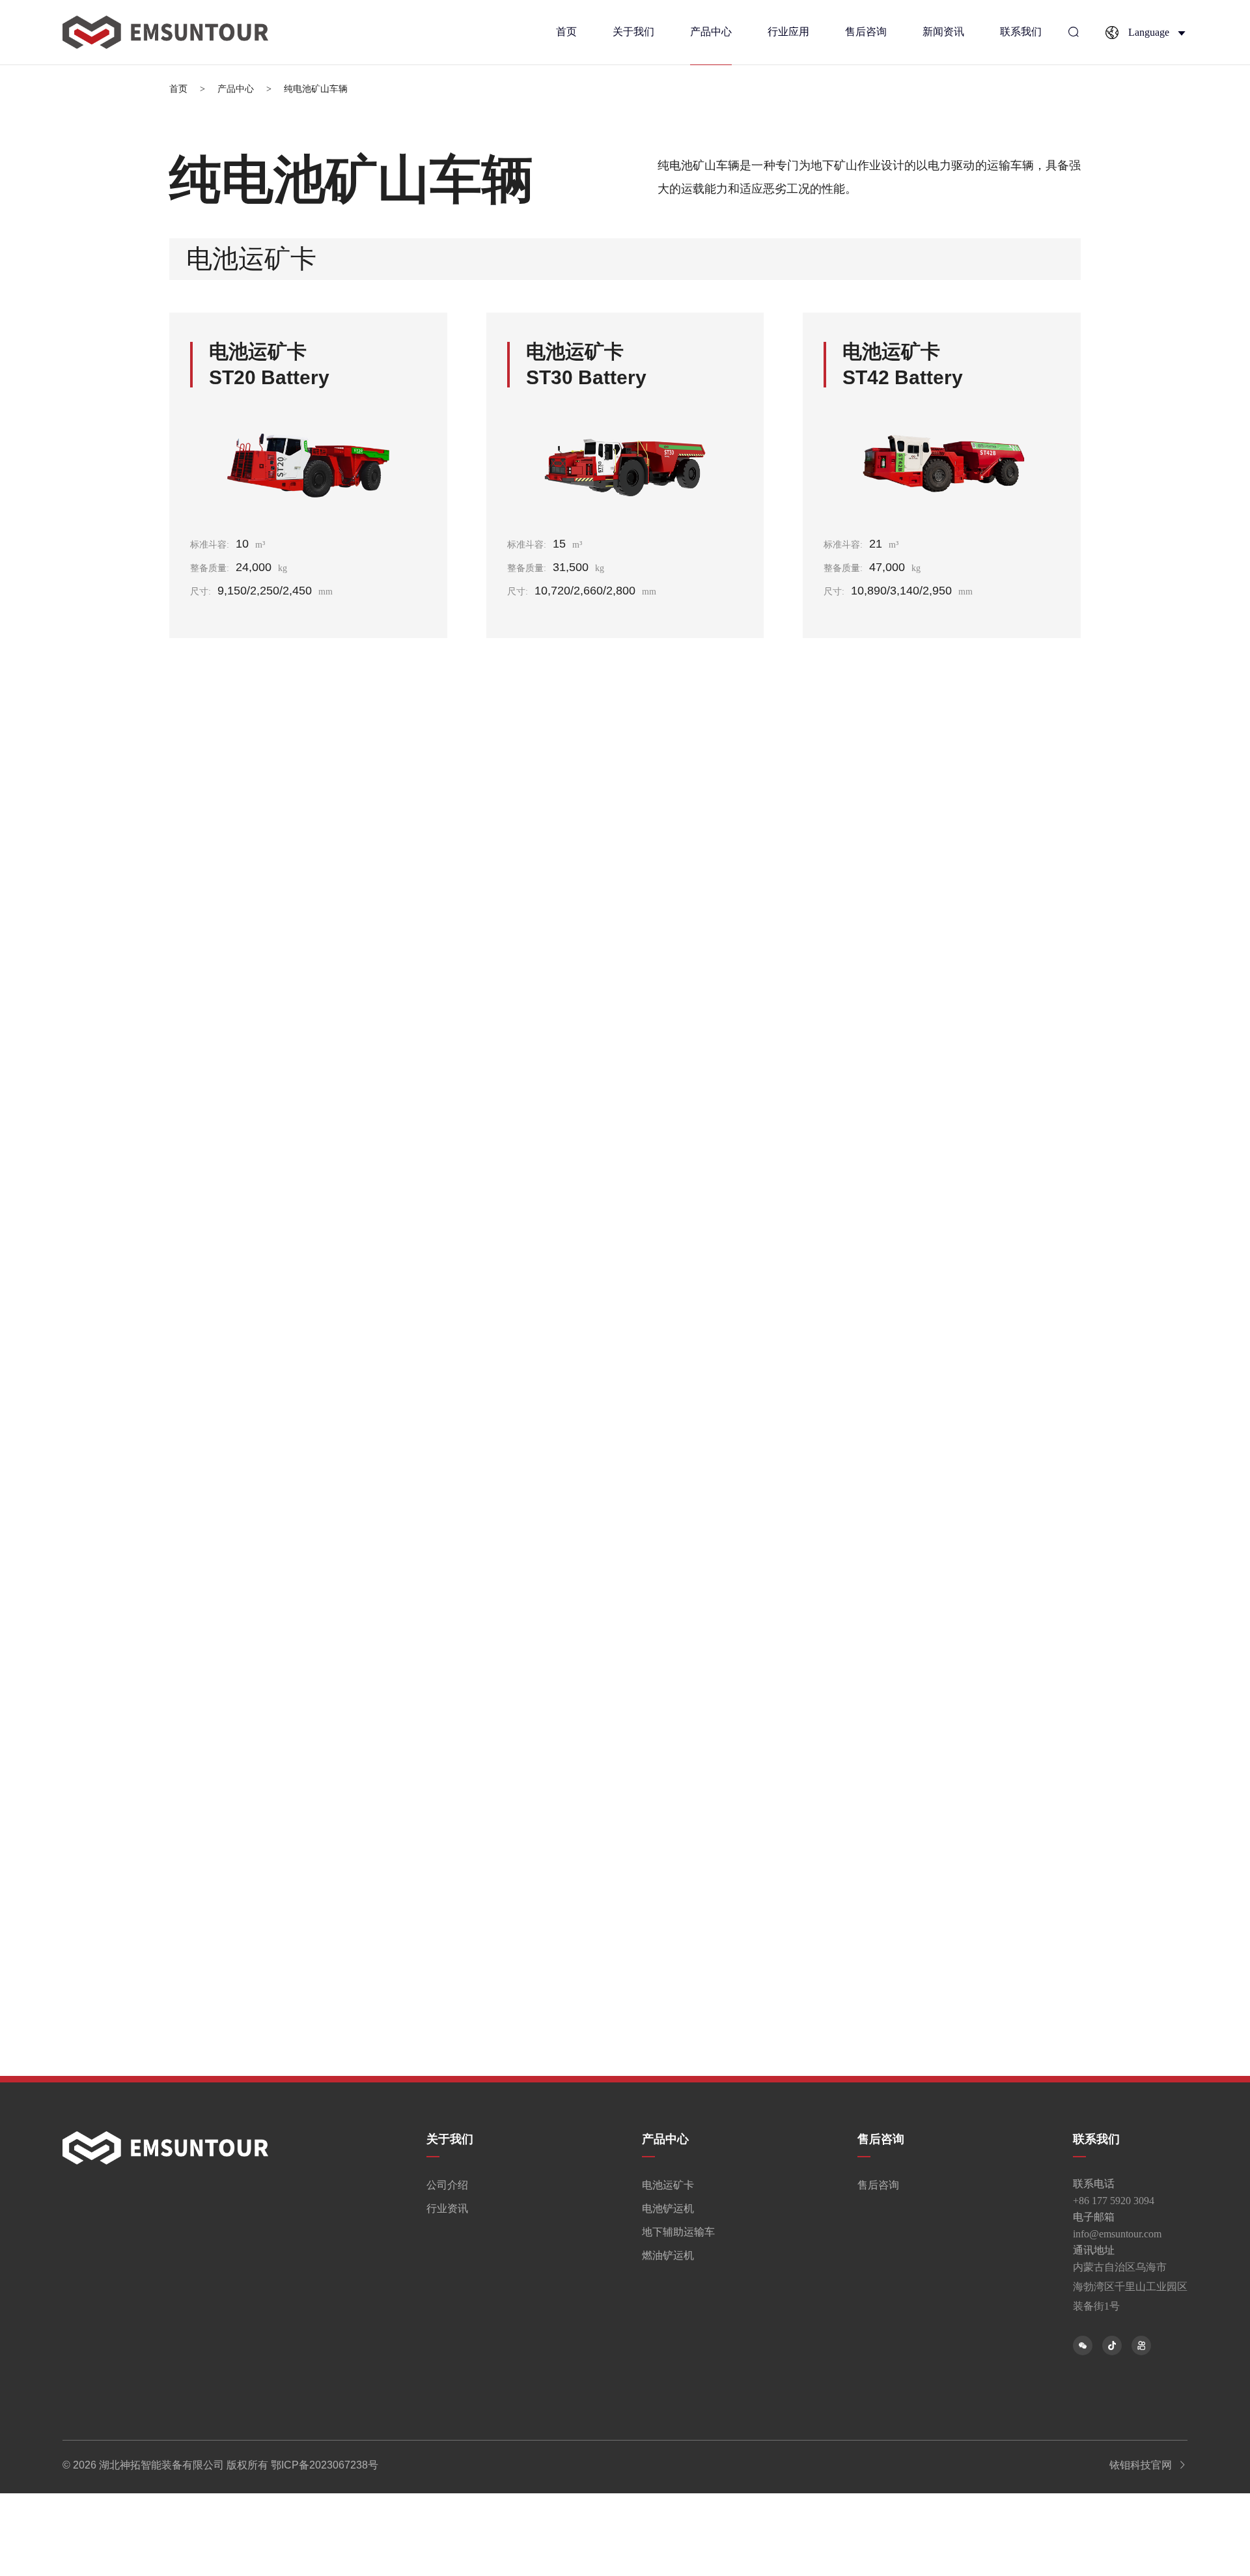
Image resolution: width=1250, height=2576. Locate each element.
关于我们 (633, 32)
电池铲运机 (665, 2208)
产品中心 (711, 32)
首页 (566, 32)
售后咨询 (866, 32)
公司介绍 (447, 2185)
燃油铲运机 (665, 2255)
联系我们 (1021, 32)
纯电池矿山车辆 (316, 89)
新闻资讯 (943, 32)
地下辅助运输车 (665, 2232)
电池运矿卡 (665, 2185)
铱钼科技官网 (1143, 2465)
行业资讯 (447, 2208)
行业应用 (788, 32)
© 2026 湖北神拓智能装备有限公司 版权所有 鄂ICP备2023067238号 (220, 2465)
